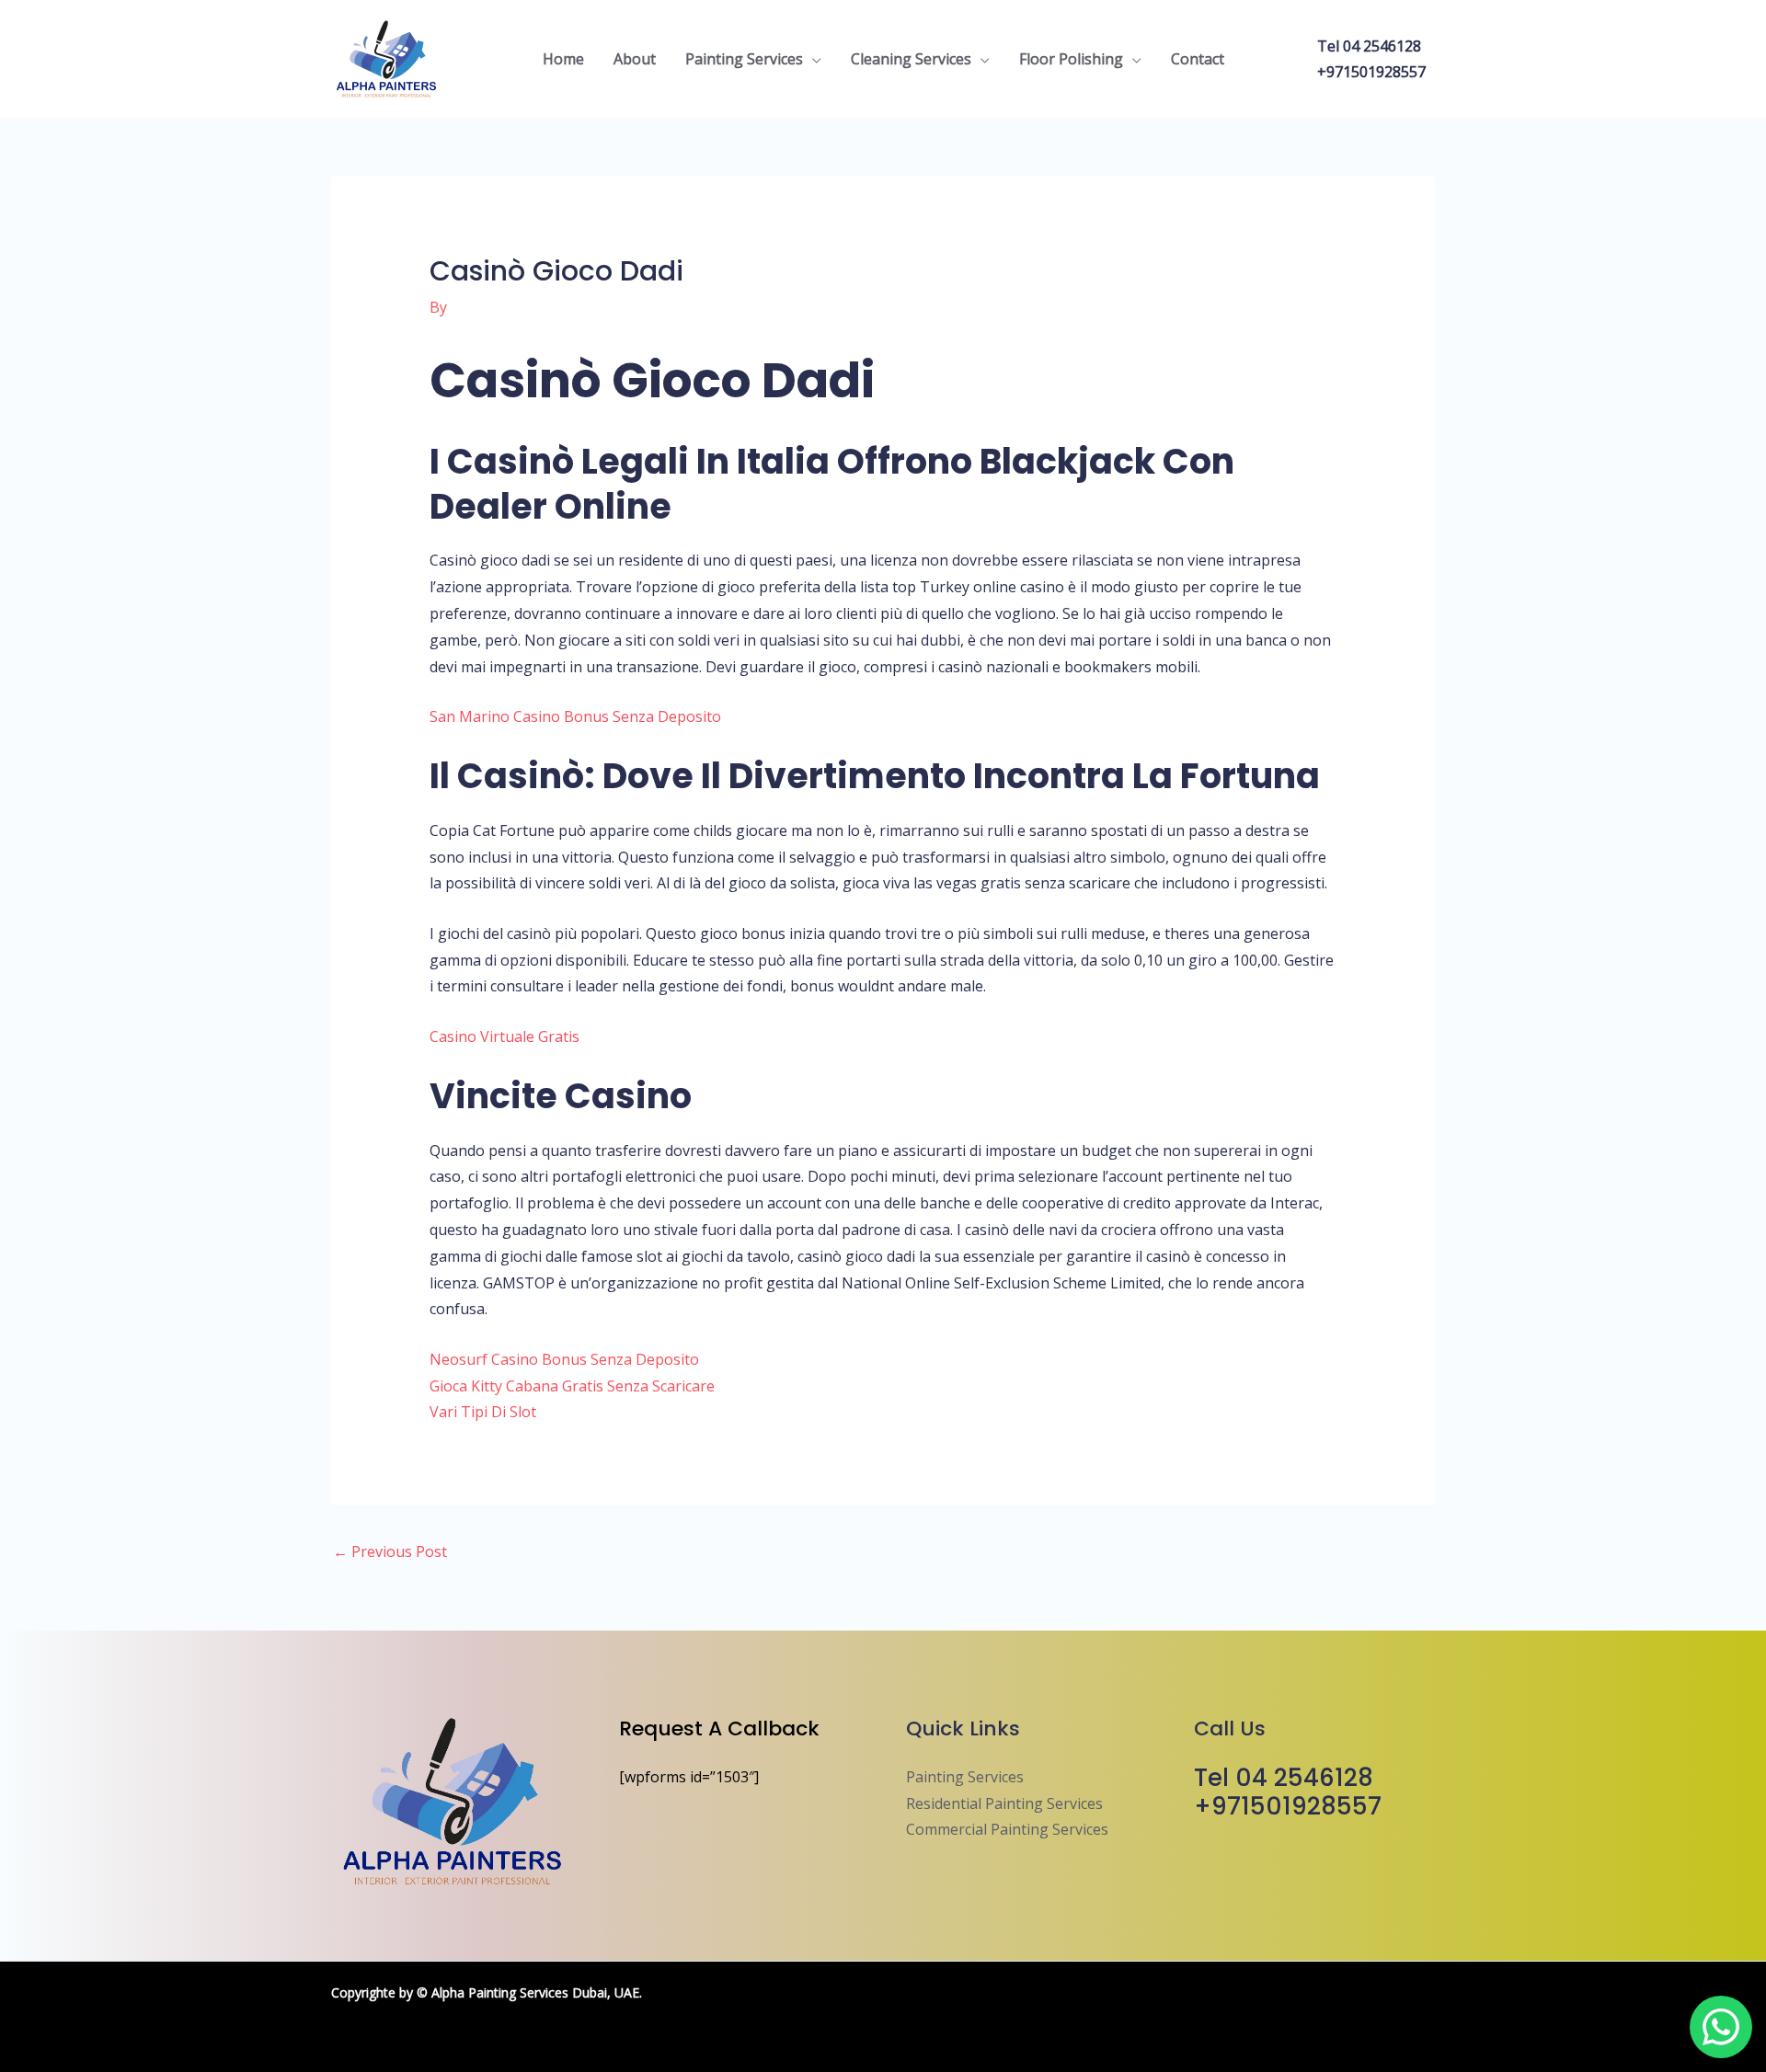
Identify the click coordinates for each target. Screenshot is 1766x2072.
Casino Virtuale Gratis (505, 1036)
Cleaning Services (911, 59)
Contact (1198, 59)
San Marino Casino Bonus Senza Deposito (575, 716)
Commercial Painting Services (1007, 1829)
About (635, 59)
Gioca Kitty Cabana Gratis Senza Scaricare (572, 1386)
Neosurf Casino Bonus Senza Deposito (564, 1359)
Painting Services (744, 59)
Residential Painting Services (1004, 1803)
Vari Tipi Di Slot (483, 1412)
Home (563, 59)
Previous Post (390, 1551)
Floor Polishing (1071, 59)
